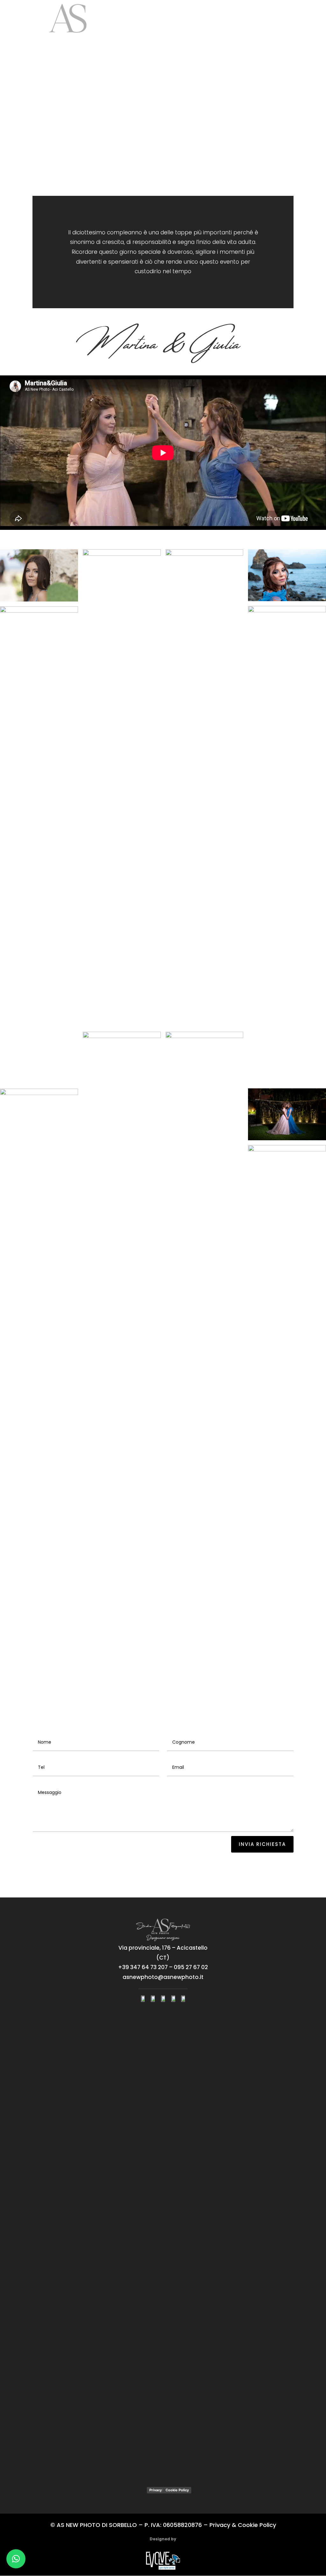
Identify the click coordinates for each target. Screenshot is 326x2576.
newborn (292, 19)
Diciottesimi (221, 19)
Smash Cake (198, 39)
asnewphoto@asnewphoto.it (163, 1977)
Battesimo (157, 39)
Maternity (262, 19)
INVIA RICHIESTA (262, 1844)
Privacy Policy (161, 2490)
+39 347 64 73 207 (143, 1967)
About (153, 19)
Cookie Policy (177, 2490)
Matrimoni (180, 19)
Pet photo (231, 39)
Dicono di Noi (299, 39)
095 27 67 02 (191, 1967)
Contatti (263, 39)
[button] (16, 2559)
